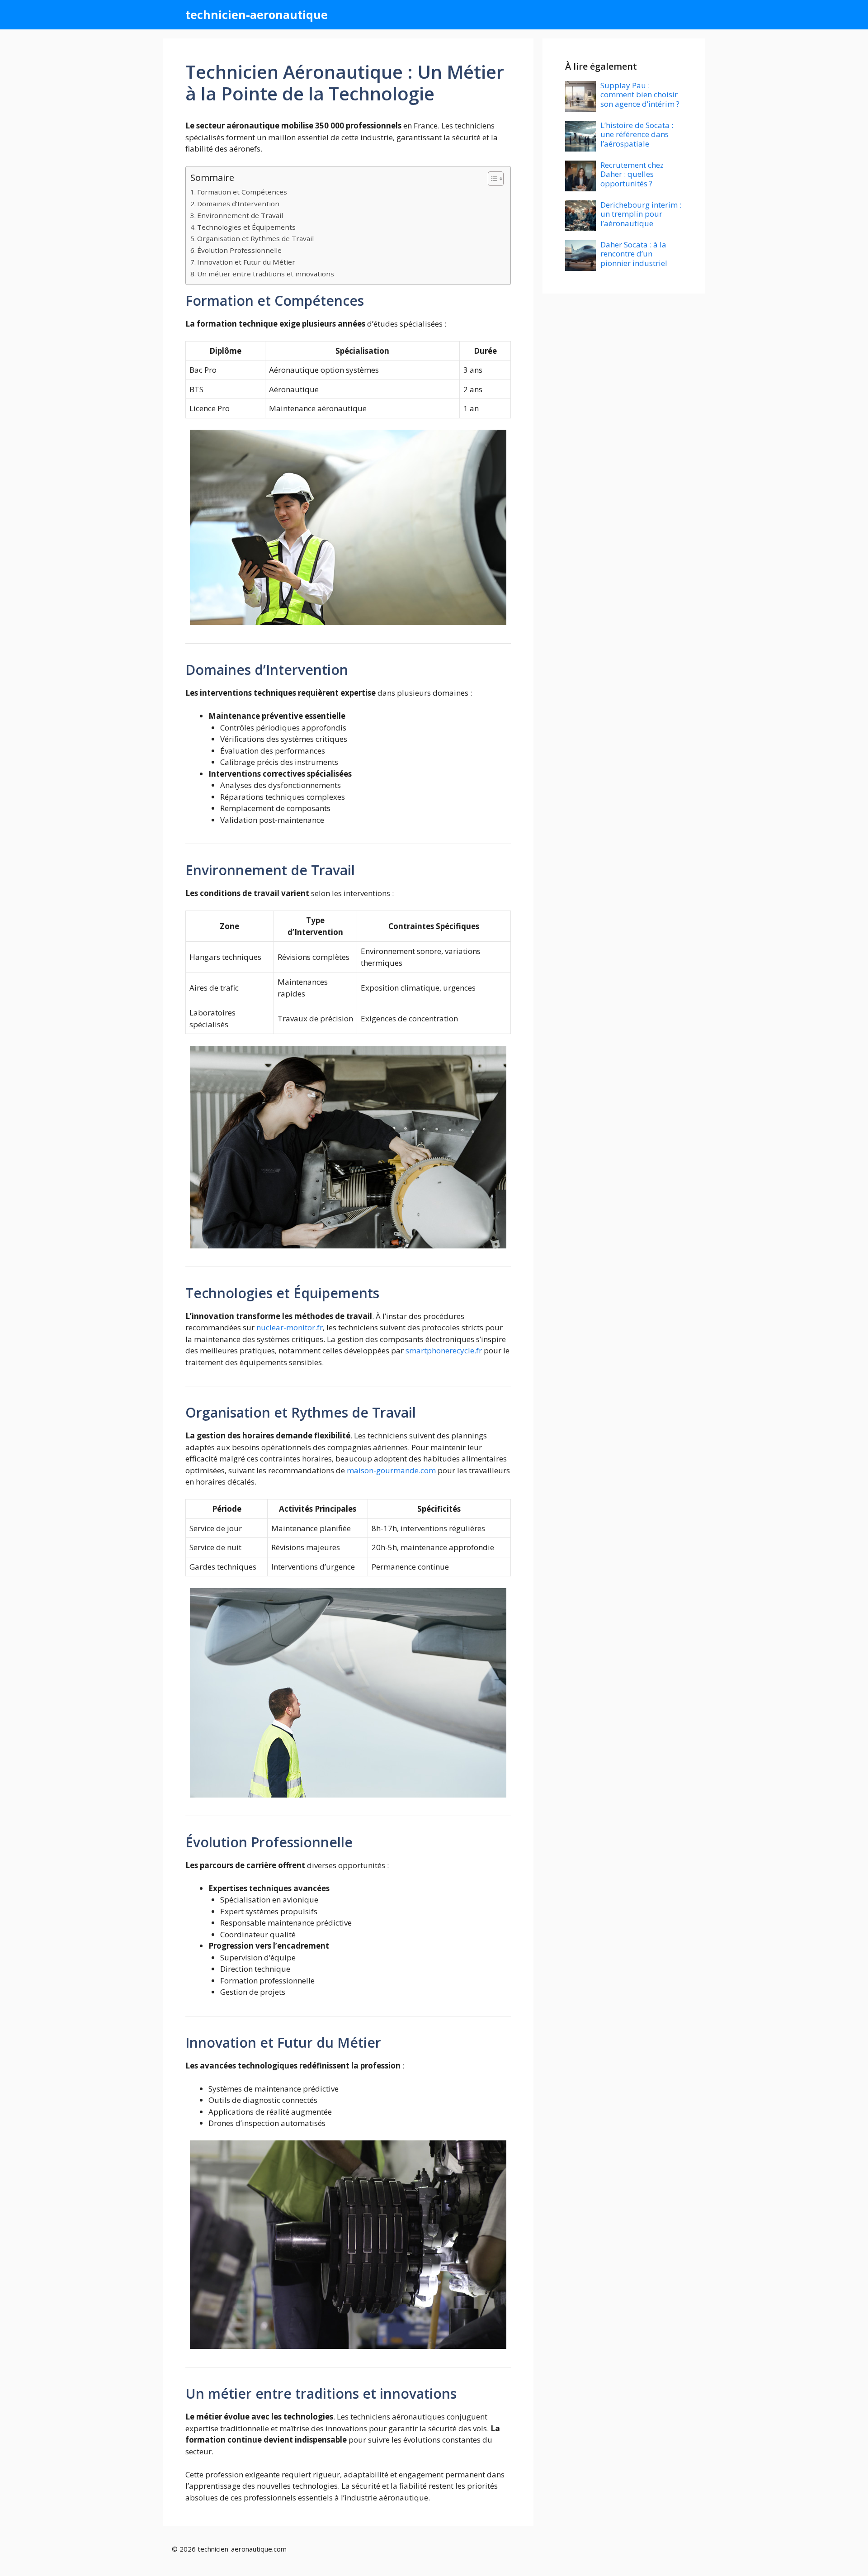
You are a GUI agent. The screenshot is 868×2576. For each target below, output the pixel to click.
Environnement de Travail (240, 215)
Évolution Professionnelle (239, 250)
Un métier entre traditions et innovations (266, 274)
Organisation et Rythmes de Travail (255, 238)
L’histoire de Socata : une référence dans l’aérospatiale (637, 134)
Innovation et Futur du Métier (246, 262)
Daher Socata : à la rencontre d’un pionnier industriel (634, 254)
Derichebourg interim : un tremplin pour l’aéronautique (641, 214)
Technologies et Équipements (246, 227)
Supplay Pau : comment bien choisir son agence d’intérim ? (640, 95)
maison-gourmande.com (391, 1470)
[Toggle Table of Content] (491, 179)
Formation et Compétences (242, 192)
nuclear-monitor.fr (290, 1327)
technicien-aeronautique (257, 14)
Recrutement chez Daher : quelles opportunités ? (632, 174)
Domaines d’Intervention (238, 204)
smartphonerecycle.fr (444, 1350)
